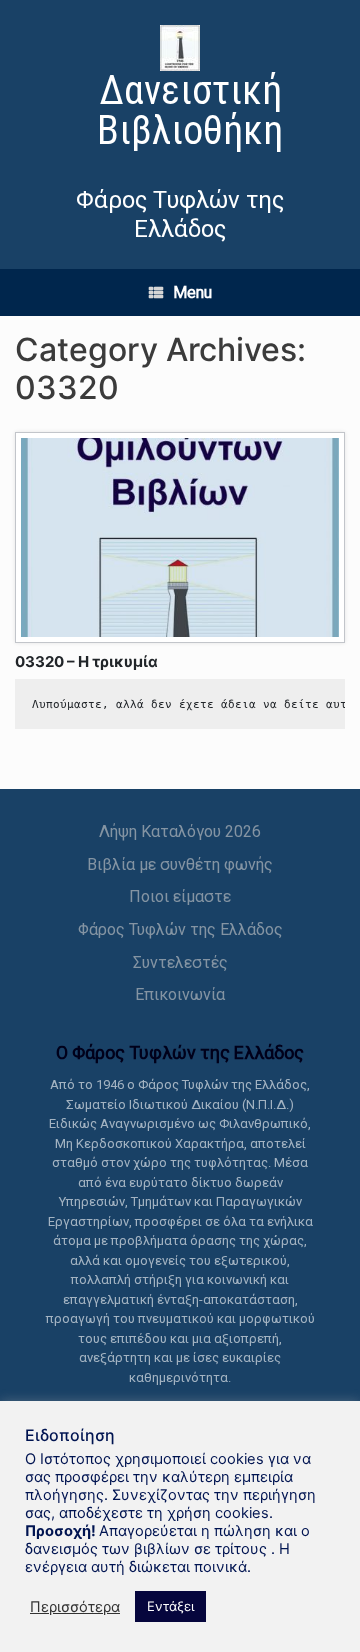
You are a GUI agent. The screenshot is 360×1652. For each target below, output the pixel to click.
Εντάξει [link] (170, 1606)
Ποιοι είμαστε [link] (180, 896)
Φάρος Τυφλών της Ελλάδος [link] (180, 929)
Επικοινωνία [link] (180, 994)
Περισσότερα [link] (75, 1607)
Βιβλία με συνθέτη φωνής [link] (180, 864)
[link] (180, 90)
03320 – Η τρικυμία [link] (86, 661)
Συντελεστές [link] (180, 962)
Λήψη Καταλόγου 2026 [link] (180, 831)
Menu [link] (192, 292)
